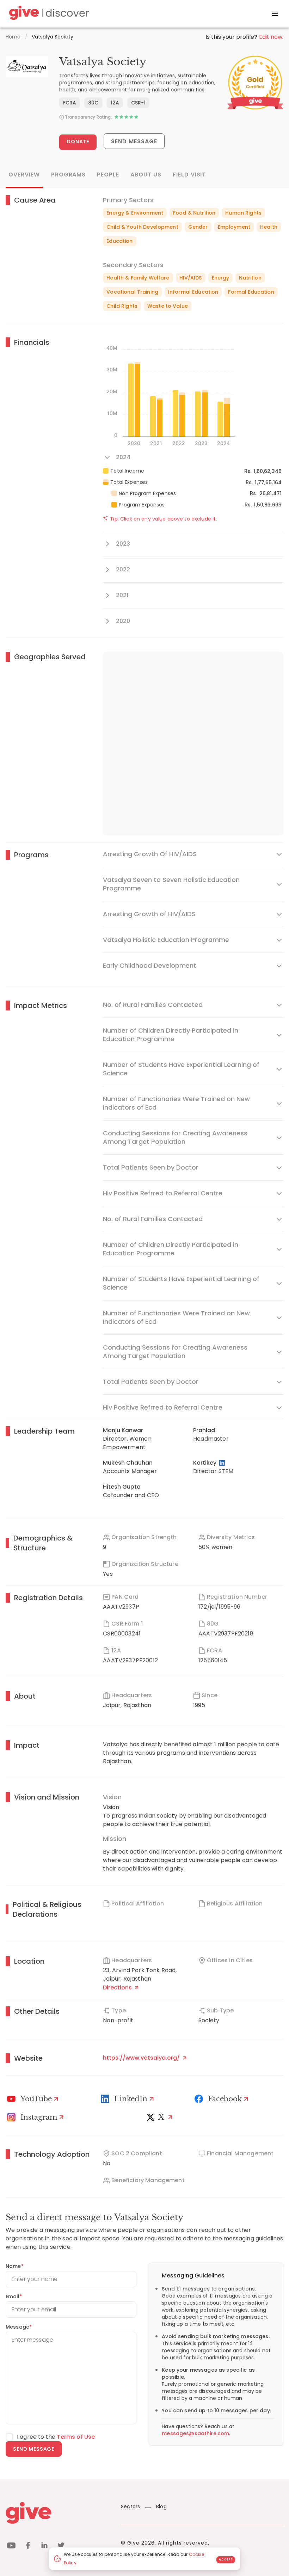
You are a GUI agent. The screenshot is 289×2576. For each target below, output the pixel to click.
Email (14, 2296)
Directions (118, 1987)
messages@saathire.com (195, 2433)
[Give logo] (58, 2513)
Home (13, 37)
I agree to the (56, 2437)
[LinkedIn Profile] (223, 1463)
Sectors (130, 2506)
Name (15, 2266)
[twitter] (61, 2547)
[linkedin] (44, 2547)
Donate (78, 142)
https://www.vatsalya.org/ (142, 2058)
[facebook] (28, 2547)
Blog (161, 2506)
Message (19, 2327)
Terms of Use (76, 2437)
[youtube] (11, 2547)
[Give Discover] (48, 14)
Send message (34, 2449)
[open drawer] (275, 14)
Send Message (134, 141)
